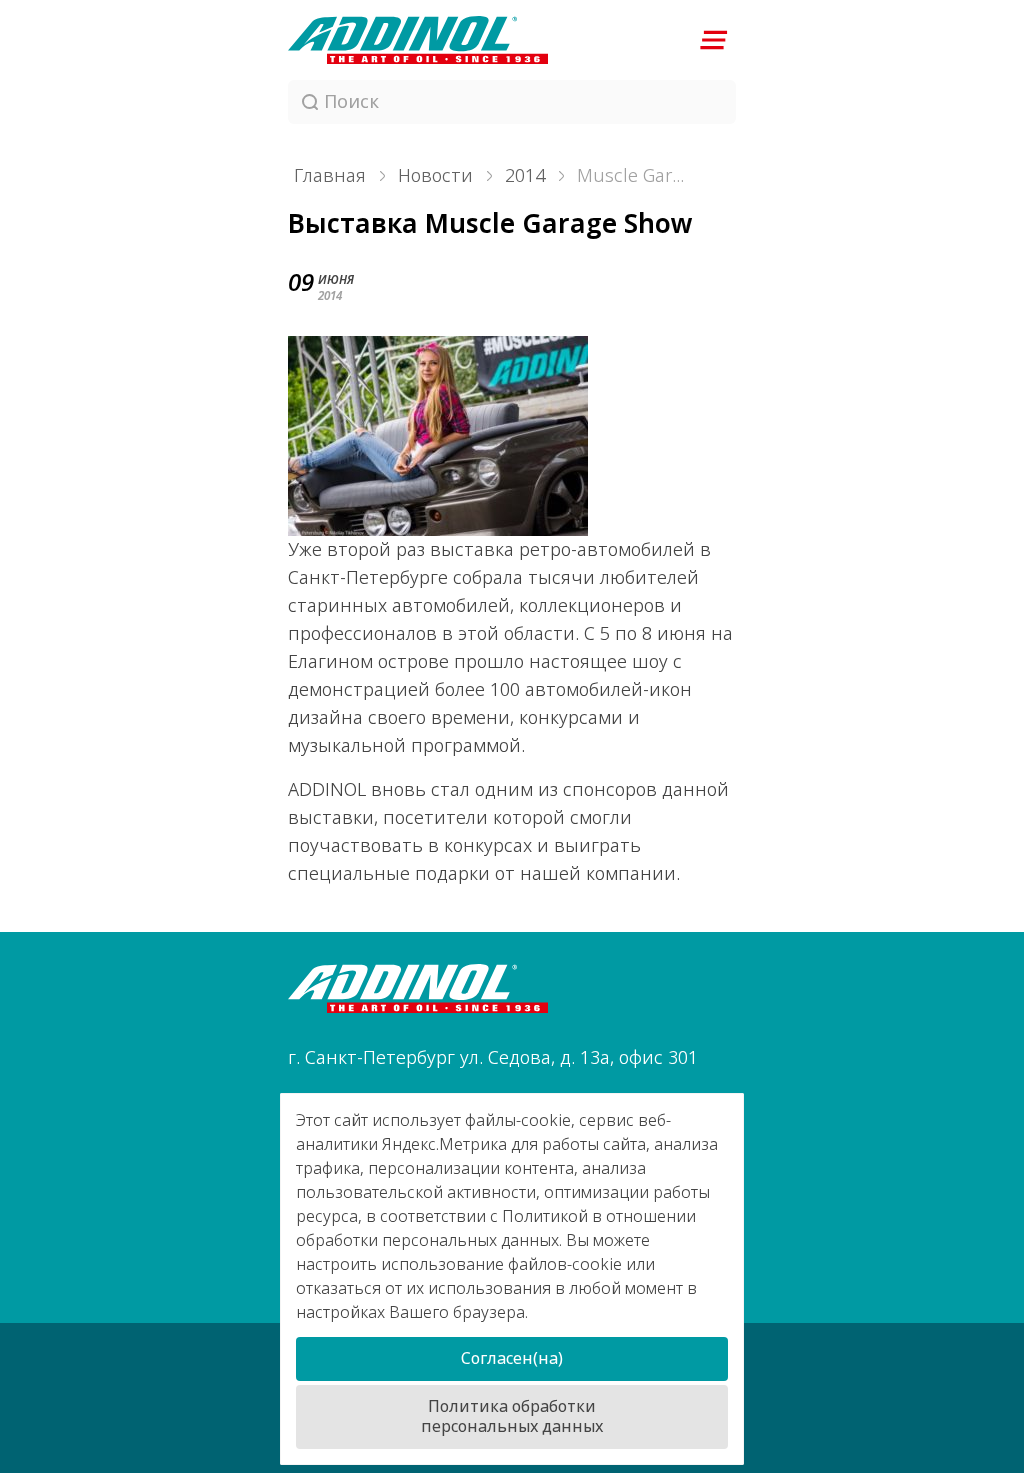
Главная (330, 176)
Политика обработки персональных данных (512, 1416)
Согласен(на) (512, 1358)
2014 (525, 176)
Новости (435, 176)
